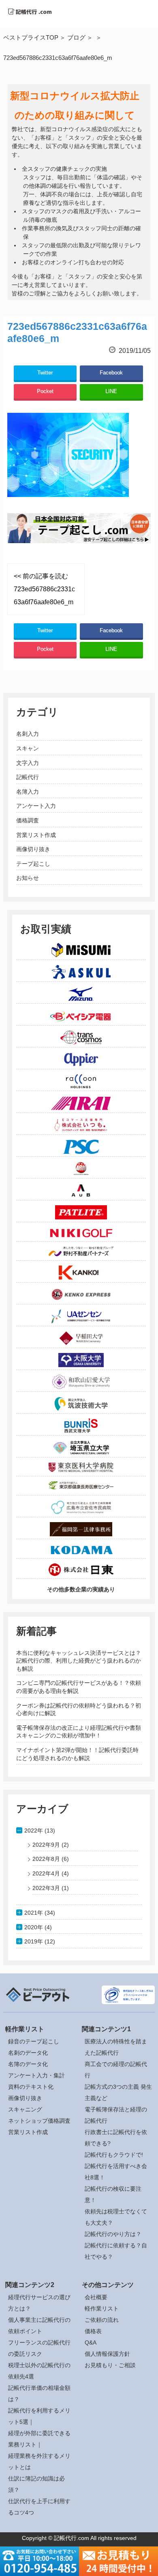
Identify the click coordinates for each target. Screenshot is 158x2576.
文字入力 (28, 763)
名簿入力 (28, 792)
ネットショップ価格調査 (39, 2121)
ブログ (76, 37)
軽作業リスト (102, 2308)
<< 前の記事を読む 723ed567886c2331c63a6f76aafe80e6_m (44, 589)
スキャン (28, 748)
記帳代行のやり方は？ (113, 2234)
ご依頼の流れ (102, 2320)
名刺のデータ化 (28, 2053)
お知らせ (28, 878)
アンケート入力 (36, 806)
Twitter (45, 373)
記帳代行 (28, 777)
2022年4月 (46, 1873)
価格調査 (28, 820)
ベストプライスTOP (31, 37)
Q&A (91, 2342)
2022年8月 (46, 1859)
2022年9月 (46, 1845)
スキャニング (25, 2109)
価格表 (93, 2331)
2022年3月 (46, 1888)
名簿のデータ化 (28, 2064)
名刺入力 (28, 734)
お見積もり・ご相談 (110, 2365)
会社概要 (96, 2297)
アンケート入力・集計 (36, 2075)
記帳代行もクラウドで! (114, 2155)
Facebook (111, 373)
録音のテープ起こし (34, 2041)
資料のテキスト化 (31, 2087)
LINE (111, 391)
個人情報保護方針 (107, 2354)
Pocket (45, 391)
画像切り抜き (33, 849)
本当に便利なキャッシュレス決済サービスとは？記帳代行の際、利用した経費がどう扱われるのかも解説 (79, 1661)
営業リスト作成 (36, 835)
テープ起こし (33, 864)
